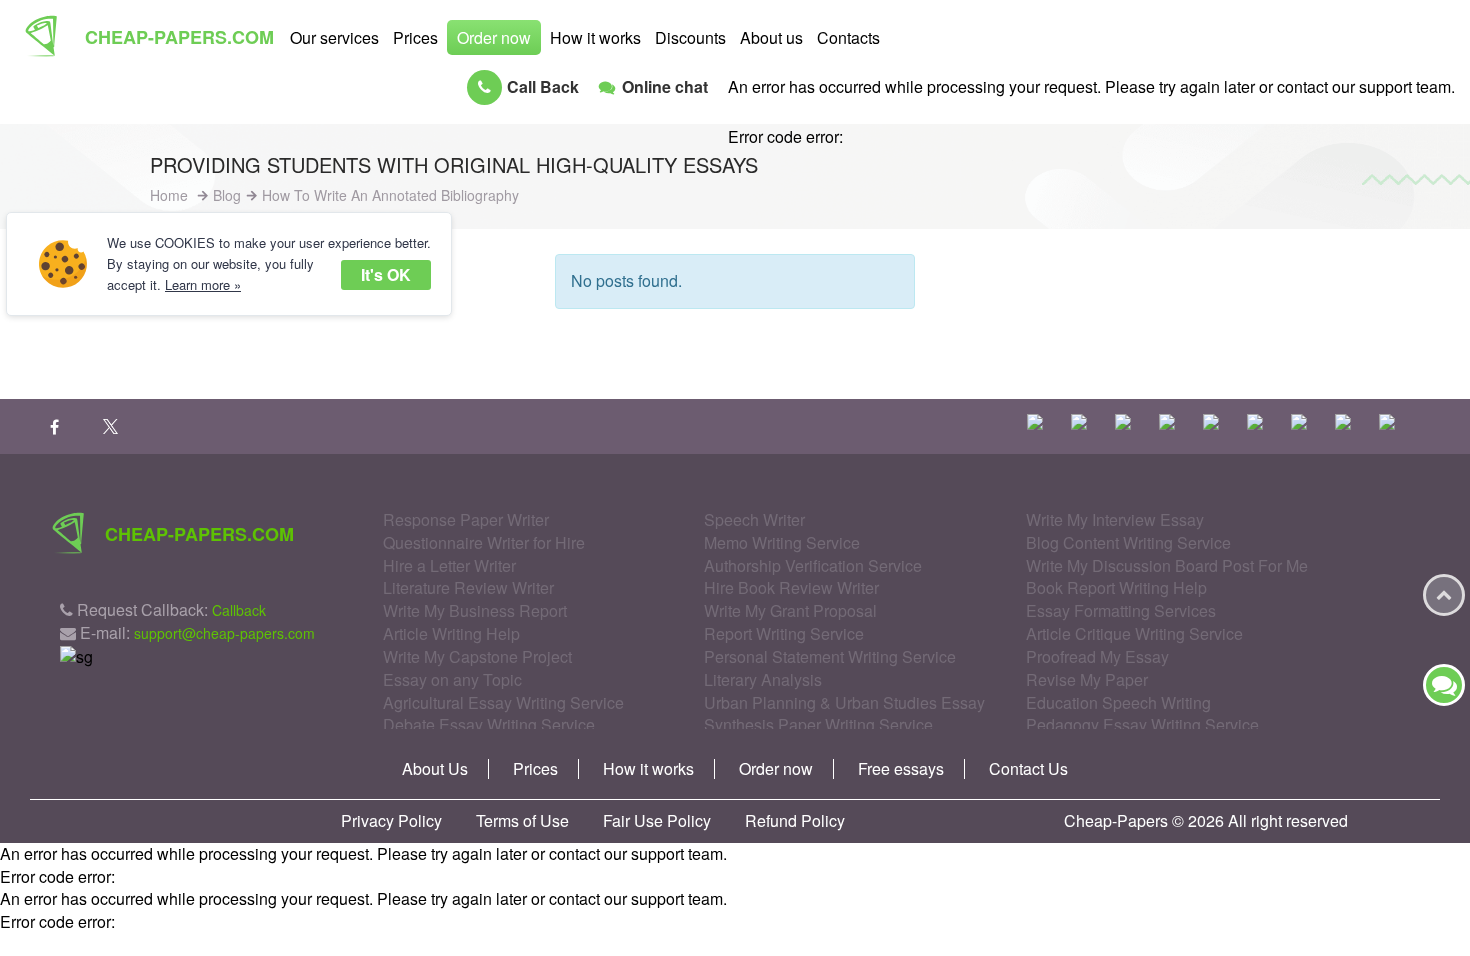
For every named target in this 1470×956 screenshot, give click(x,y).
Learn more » (203, 284)
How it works (595, 37)
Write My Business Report (475, 610)
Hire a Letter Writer (449, 565)
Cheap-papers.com (179, 37)
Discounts (690, 37)
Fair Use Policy (657, 821)
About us (771, 37)
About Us (435, 769)
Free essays (901, 769)
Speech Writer (754, 519)
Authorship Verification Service (813, 565)
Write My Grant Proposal (790, 610)
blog (227, 195)
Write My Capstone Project (477, 656)
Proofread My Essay (1097, 656)
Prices (415, 37)
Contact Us (1028, 769)
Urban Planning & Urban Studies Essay (844, 702)
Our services (334, 37)
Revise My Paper (1087, 679)
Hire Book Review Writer (791, 587)
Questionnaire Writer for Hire (484, 542)
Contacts (848, 37)
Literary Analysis (763, 679)
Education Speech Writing (1118, 702)
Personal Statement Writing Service (830, 656)
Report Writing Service (784, 633)
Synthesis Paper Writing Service (818, 724)
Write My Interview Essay (1115, 519)
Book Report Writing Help (1116, 587)
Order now (494, 37)
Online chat (665, 86)
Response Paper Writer (466, 519)
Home (169, 195)
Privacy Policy (391, 821)
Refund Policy (795, 821)
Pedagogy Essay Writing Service (1142, 724)
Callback (239, 610)
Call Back (543, 86)
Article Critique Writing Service (1134, 633)
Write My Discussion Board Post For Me (1167, 565)
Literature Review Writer (468, 587)
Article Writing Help (451, 633)
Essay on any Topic (452, 679)
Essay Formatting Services (1121, 610)
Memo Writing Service (782, 542)
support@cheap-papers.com (224, 633)
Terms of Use (522, 821)
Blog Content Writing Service (1128, 542)
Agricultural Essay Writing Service (503, 702)
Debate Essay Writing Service (489, 724)
